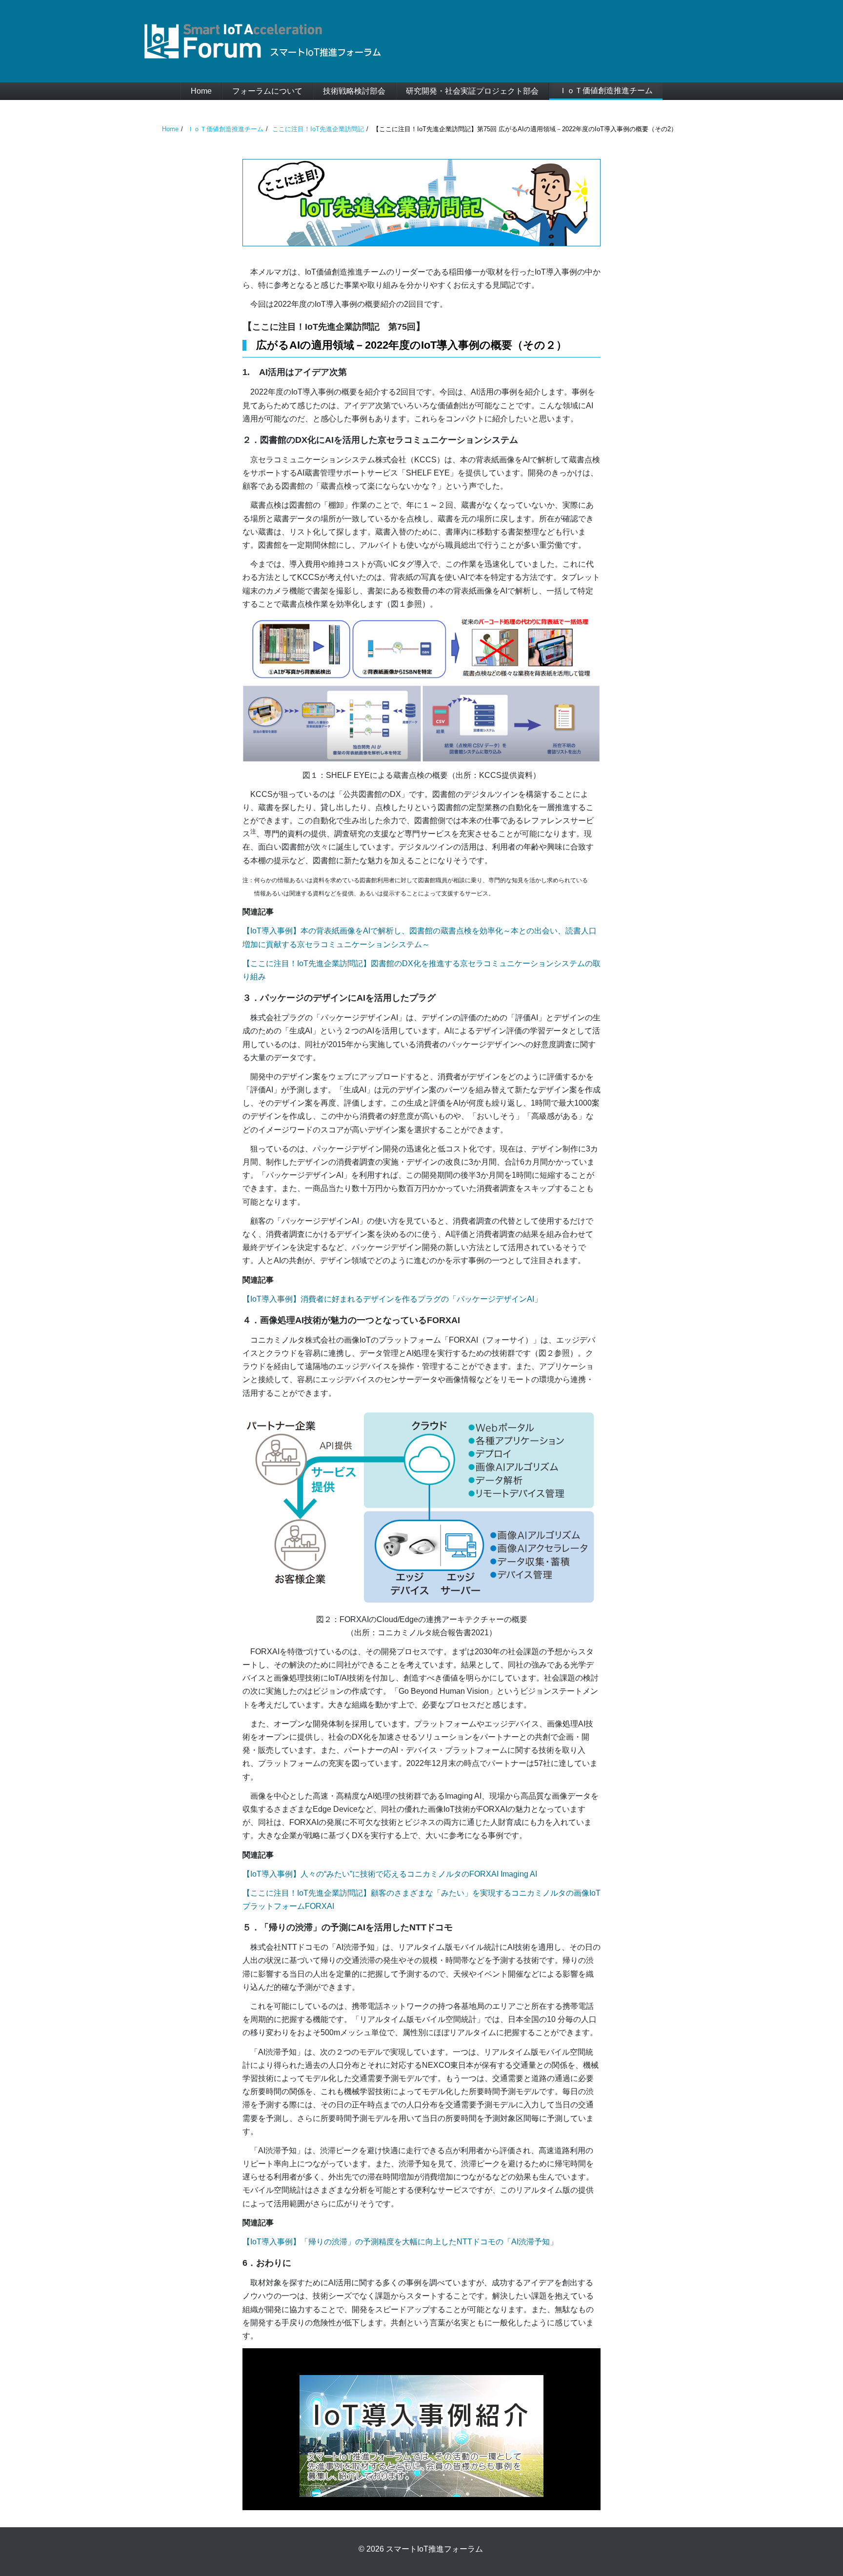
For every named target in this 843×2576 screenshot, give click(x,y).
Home (201, 91)
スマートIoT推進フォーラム (434, 2549)
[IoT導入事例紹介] (421, 2436)
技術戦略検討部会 (354, 91)
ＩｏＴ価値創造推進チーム (606, 90)
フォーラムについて (267, 91)
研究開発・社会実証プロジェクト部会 (472, 91)
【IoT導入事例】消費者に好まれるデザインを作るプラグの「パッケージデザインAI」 (392, 1299)
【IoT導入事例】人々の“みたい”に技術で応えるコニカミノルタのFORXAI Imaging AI (390, 1874)
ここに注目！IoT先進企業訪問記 (318, 129)
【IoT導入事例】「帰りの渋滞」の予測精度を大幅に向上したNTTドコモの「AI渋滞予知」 (400, 2242)
